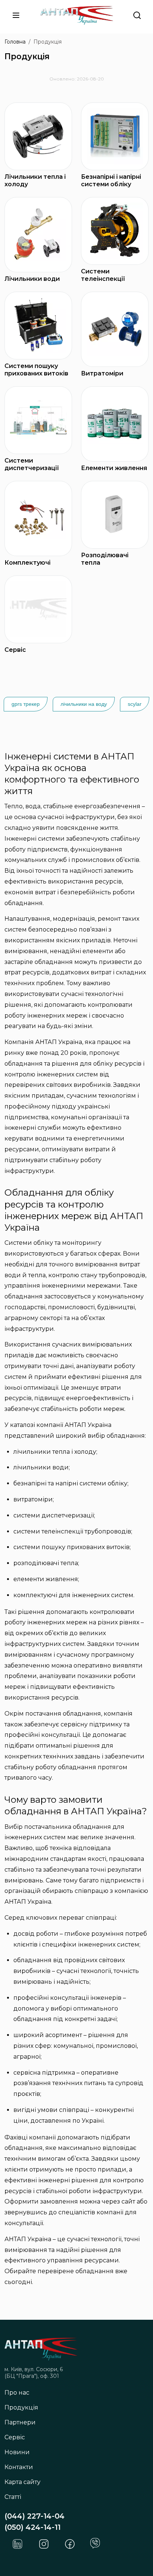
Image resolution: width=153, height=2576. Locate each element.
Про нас (17, 2393)
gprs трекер (26, 704)
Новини (17, 2452)
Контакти (19, 2467)
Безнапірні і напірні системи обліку (111, 180)
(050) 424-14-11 (32, 2527)
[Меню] (16, 15)
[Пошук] (137, 15)
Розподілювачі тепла (105, 559)
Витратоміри (102, 373)
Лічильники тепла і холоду (35, 180)
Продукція (21, 2407)
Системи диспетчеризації (32, 464)
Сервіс (15, 650)
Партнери (20, 2422)
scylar (135, 704)
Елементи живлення (114, 468)
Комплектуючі (27, 563)
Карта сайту (22, 2482)
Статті (13, 2497)
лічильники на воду (84, 704)
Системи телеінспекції (103, 275)
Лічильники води (32, 279)
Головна (15, 42)
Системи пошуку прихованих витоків (36, 370)
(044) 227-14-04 (35, 2516)
